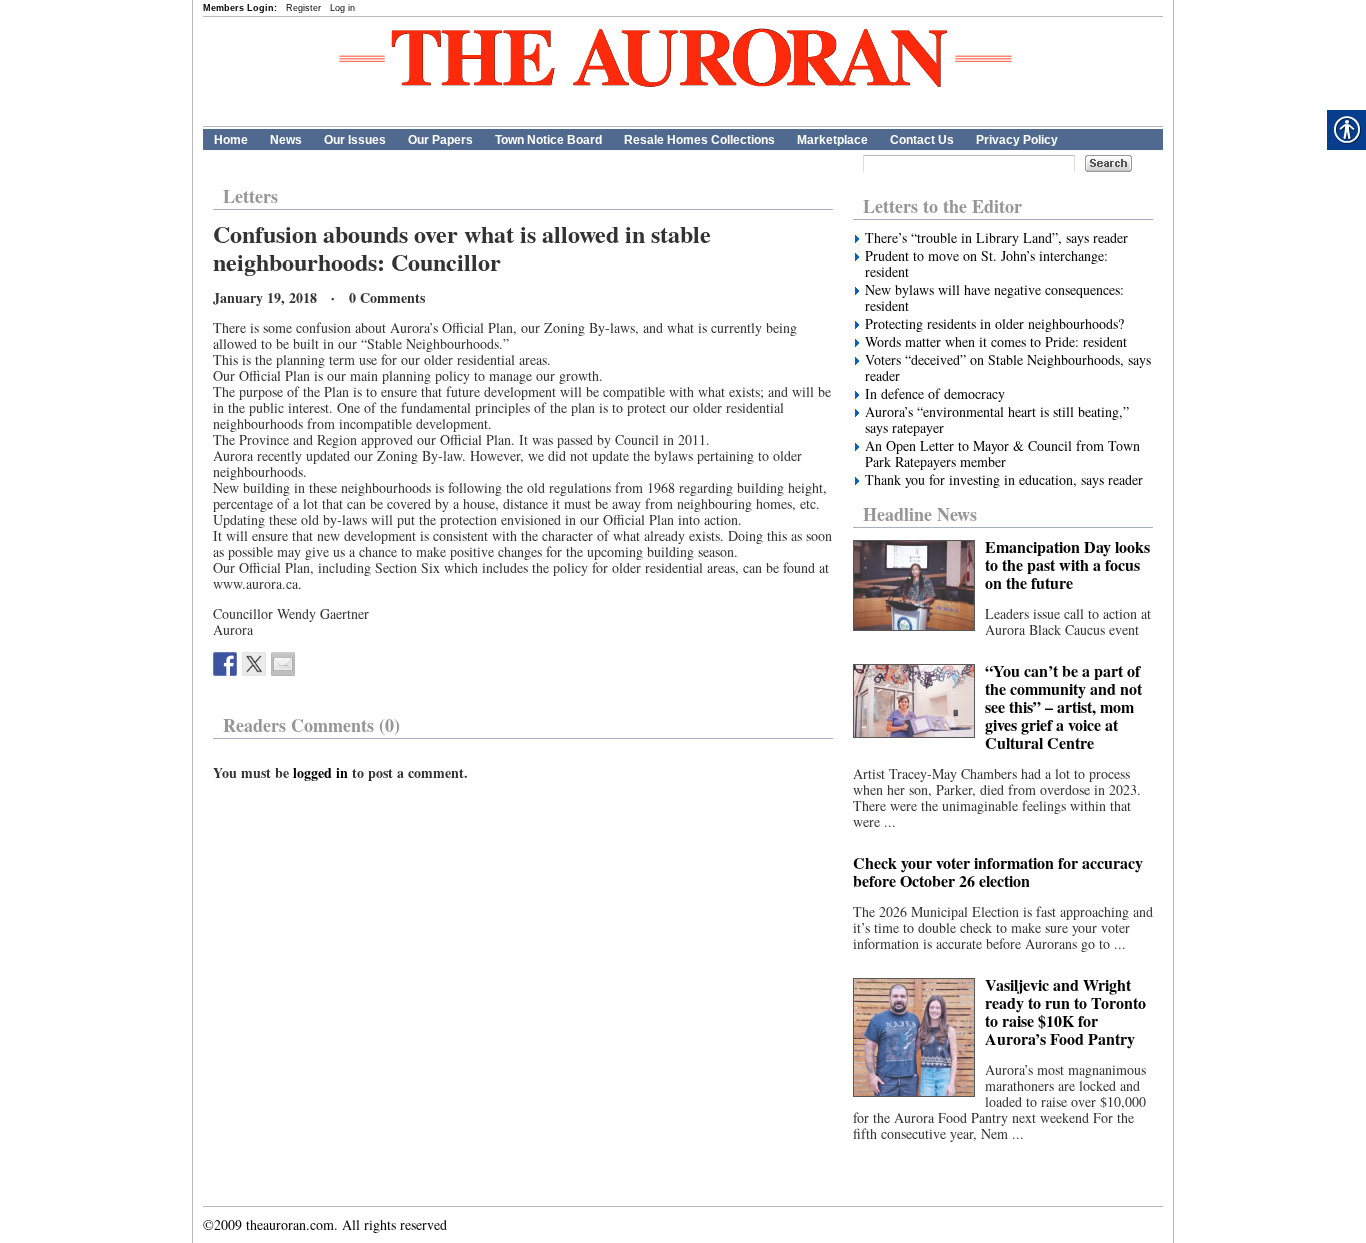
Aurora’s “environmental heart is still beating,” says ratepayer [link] (997, 420)
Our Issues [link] (355, 140)
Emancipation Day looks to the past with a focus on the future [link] (1067, 564)
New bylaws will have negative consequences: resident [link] (994, 298)
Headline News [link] (920, 514)
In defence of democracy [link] (935, 394)
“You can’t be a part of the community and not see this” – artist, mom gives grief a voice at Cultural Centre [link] (1063, 706)
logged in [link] (320, 772)
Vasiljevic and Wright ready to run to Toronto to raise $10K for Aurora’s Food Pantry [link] (1065, 1011)
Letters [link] (250, 196)
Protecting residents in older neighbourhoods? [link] (994, 324)
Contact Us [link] (922, 140)
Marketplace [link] (832, 140)
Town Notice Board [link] (548, 140)
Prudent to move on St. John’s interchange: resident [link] (986, 264)
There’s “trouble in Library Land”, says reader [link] (996, 238)
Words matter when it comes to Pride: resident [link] (996, 342)
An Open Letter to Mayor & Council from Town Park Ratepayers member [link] (1002, 454)
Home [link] (231, 140)
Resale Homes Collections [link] (699, 140)
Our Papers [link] (440, 140)
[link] (225, 664)
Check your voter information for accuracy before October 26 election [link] (998, 871)
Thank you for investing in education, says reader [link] (1004, 480)
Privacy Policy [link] (1017, 140)
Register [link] (303, 8)
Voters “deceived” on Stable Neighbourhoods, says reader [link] (1008, 368)
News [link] (286, 140)
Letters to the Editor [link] (942, 206)
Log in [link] (342, 8)
